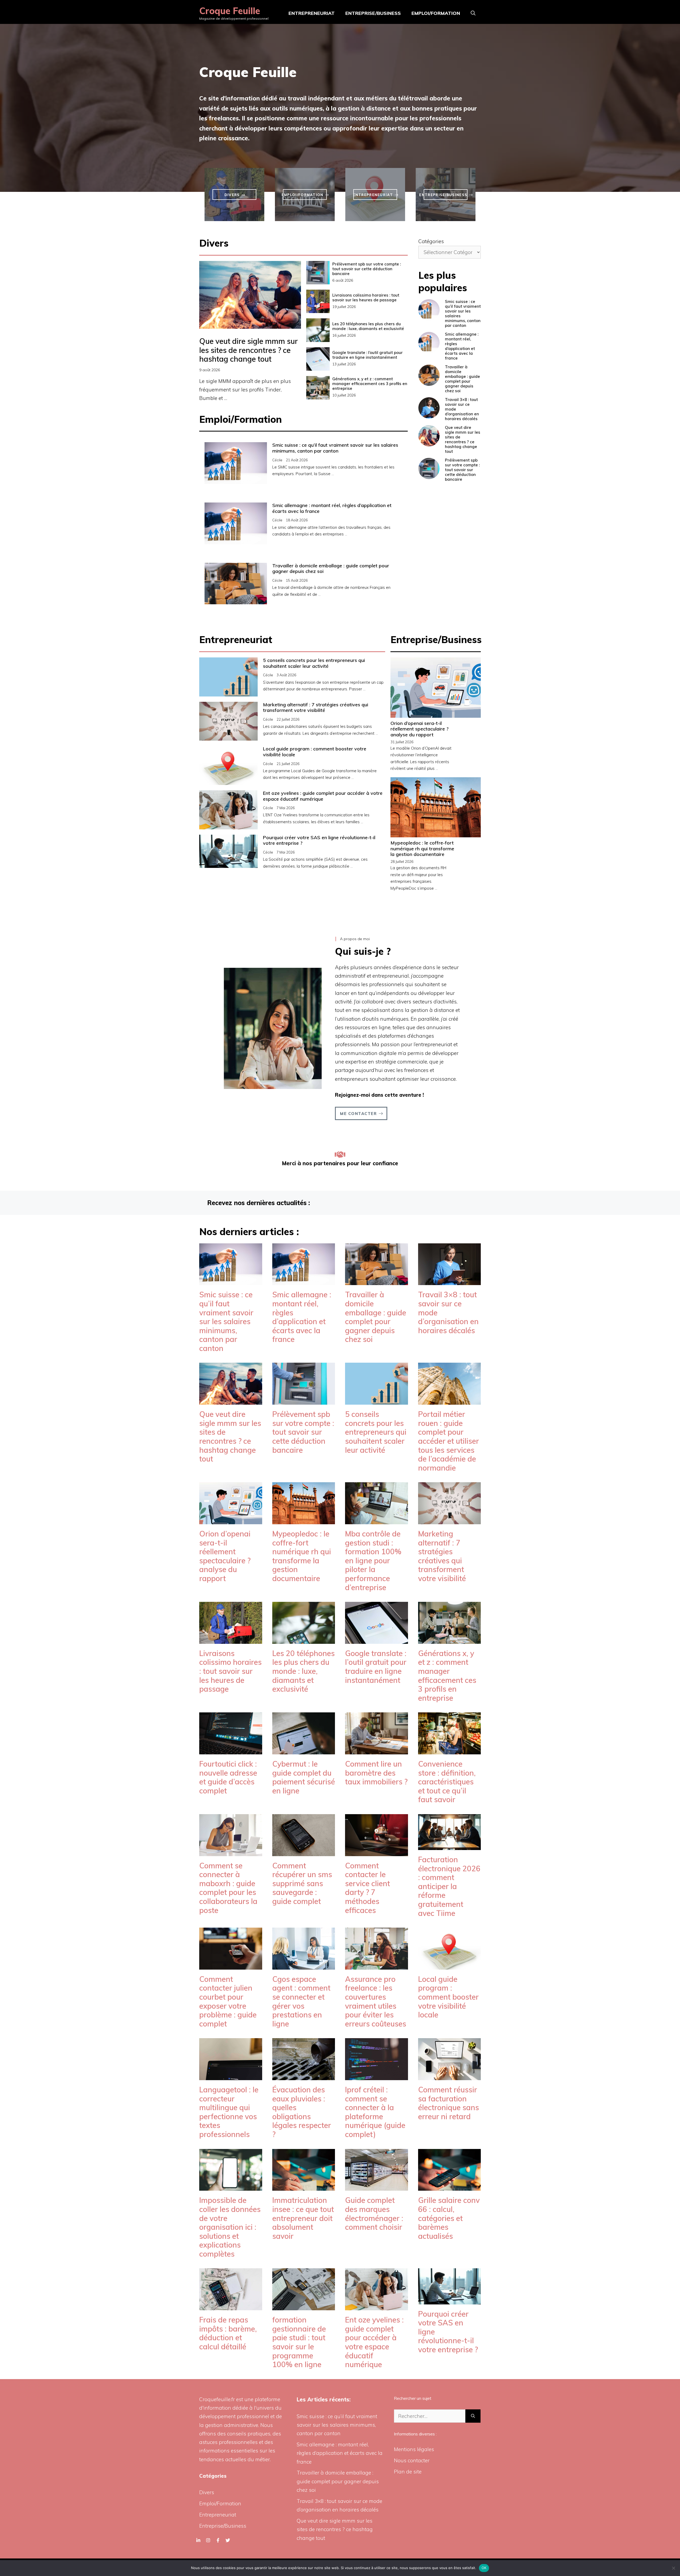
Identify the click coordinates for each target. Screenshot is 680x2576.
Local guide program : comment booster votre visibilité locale (315, 752)
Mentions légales (414, 2449)
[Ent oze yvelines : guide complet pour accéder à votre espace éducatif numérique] (377, 2306)
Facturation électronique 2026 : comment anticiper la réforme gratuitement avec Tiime (449, 1886)
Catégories (431, 241)
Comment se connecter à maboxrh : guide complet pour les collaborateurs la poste (228, 1888)
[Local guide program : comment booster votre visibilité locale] (450, 1965)
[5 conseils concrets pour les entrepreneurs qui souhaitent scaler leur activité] (377, 1400)
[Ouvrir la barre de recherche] (473, 13)
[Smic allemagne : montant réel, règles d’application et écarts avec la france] (304, 1281)
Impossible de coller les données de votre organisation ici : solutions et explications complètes (230, 2227)
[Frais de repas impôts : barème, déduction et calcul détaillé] (231, 2306)
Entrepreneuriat (312, 13)
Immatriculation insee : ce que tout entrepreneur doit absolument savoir (303, 2218)
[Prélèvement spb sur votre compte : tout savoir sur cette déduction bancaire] (304, 1400)
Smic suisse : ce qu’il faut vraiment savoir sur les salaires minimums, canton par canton (335, 448)
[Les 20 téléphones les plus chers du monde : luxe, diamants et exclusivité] (304, 1639)
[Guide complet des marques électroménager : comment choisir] (377, 2186)
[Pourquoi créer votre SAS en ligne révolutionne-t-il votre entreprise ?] (450, 2300)
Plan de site (408, 2472)
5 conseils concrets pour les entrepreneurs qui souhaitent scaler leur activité (314, 663)
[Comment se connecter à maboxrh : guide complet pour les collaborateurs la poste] (231, 1852)
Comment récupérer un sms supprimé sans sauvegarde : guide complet (302, 1883)
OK (484, 2568)
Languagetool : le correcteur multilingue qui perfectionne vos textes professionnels (229, 2112)
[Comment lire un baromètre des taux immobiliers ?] (377, 1750)
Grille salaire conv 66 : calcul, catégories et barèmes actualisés (449, 2218)
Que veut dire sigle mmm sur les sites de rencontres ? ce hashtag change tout (248, 350)
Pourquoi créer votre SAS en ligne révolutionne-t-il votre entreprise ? (319, 840)
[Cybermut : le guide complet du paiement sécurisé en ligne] (304, 1750)
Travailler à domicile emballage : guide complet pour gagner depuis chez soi (331, 569)
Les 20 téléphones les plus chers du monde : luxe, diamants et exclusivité (368, 326)
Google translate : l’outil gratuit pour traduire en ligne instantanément (367, 355)
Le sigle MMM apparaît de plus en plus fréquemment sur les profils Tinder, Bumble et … (245, 390)
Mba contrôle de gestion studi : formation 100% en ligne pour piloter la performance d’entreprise (373, 1561)
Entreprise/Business (373, 13)
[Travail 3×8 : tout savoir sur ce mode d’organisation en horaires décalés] (450, 1281)
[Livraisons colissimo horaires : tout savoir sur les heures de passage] (231, 1639)
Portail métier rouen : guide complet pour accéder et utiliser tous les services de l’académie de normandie (449, 1441)
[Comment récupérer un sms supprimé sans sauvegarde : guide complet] (304, 1852)
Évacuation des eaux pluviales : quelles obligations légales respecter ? (302, 2112)
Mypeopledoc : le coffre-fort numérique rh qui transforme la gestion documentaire (422, 848)
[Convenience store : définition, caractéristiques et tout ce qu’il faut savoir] (450, 1750)
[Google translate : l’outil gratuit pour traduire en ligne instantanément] (377, 1639)
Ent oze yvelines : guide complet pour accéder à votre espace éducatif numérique (323, 796)
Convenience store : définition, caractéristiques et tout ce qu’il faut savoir (447, 1782)
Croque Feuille (230, 11)
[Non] (673, 2568)
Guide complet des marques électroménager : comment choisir (374, 2214)
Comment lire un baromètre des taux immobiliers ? (376, 1773)
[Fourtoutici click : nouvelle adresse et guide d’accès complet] (231, 1750)
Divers (207, 2492)
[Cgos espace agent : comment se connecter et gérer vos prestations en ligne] (304, 1965)
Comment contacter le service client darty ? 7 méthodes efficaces (367, 1888)
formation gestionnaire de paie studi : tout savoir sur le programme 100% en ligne (299, 2342)
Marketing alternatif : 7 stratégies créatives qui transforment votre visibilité (316, 708)
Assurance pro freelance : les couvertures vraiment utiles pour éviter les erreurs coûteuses (376, 2001)
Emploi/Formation (436, 13)
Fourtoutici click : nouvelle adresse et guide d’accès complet (228, 1777)
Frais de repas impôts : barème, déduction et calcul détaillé (228, 2333)
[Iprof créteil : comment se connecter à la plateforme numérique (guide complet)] (377, 2076)
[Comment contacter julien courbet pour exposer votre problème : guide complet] (231, 1965)
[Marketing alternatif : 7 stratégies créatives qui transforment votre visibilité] (450, 1520)
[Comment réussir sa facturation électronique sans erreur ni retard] (450, 2076)
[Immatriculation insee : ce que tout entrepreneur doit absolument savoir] (304, 2186)
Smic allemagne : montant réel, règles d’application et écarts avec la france (332, 508)
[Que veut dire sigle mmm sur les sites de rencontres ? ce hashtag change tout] (231, 1400)
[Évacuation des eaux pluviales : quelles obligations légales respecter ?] (304, 2076)
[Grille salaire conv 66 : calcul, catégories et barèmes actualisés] (450, 2186)
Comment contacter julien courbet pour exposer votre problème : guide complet (228, 2001)
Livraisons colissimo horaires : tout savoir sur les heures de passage (366, 297)
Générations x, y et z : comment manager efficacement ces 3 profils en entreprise (370, 384)
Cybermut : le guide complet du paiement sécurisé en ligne (304, 1777)
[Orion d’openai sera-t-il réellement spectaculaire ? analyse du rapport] (231, 1520)
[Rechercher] (473, 2416)
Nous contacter (412, 2460)
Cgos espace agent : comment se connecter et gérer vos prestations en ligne (301, 2001)
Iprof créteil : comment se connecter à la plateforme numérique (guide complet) (375, 2112)
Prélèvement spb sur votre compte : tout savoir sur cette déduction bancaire (367, 269)
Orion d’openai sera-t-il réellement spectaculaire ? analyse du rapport (420, 729)
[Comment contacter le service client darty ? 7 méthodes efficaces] (377, 1852)
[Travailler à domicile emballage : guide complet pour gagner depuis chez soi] (377, 1281)
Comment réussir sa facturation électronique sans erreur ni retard (449, 2103)
